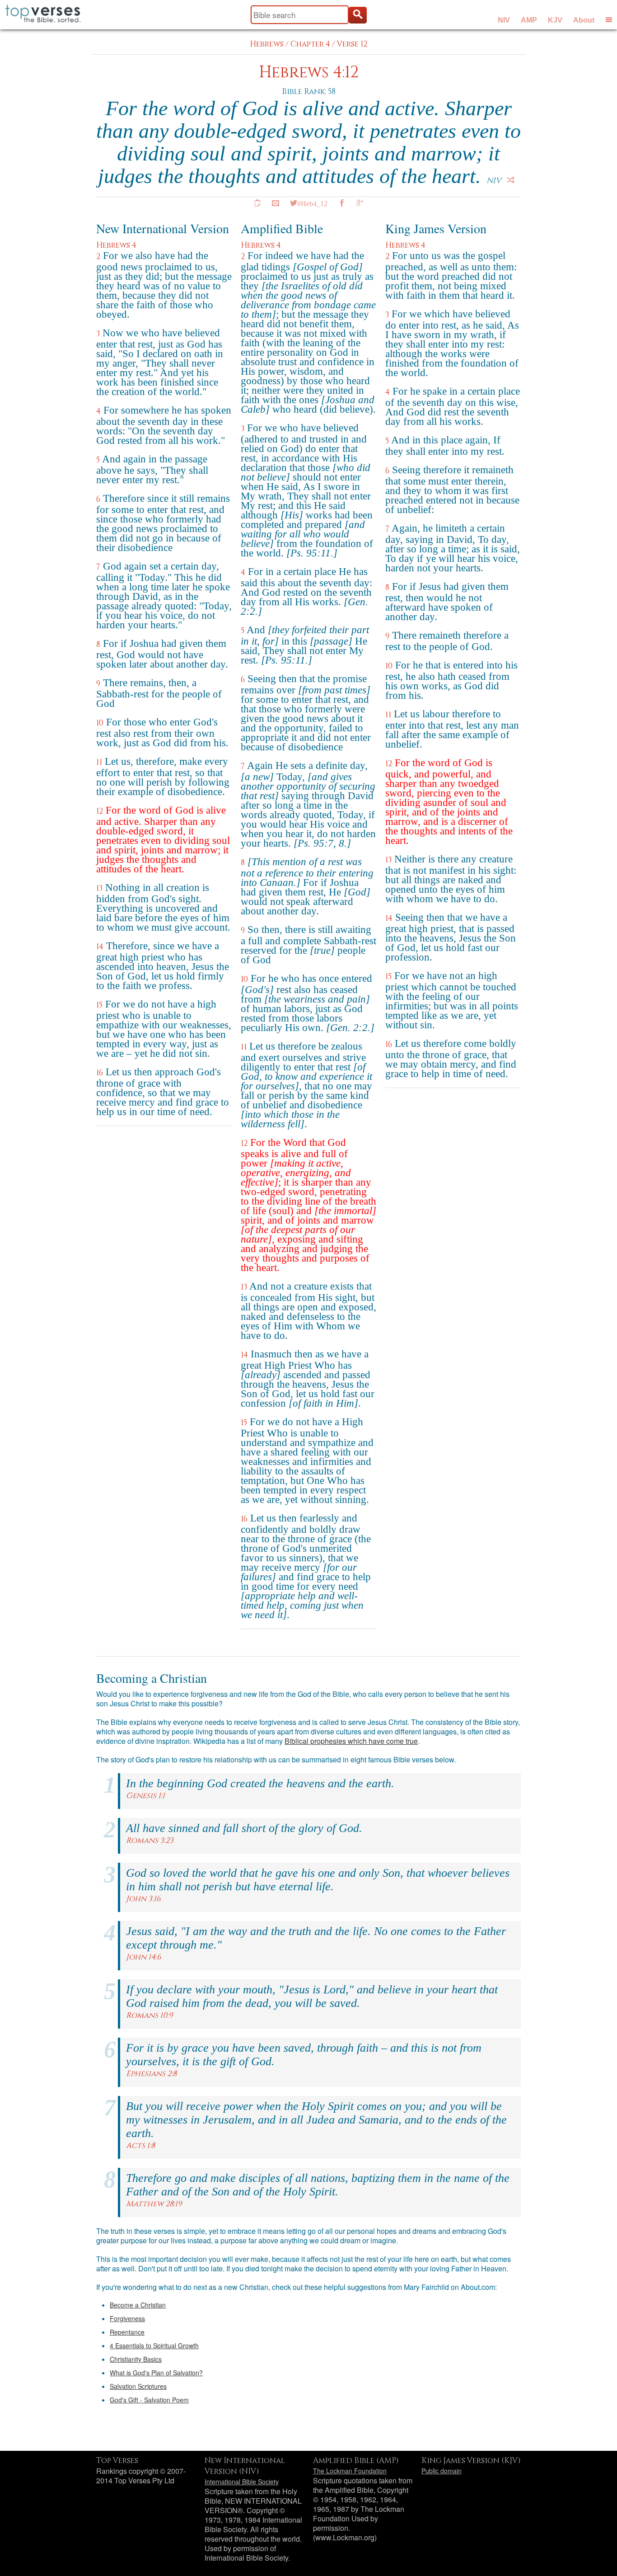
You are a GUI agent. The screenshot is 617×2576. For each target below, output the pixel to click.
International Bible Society (242, 2482)
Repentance (127, 2332)
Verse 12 (352, 44)
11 (99, 762)
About (584, 20)
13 (99, 888)
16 (100, 1073)
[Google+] (360, 203)
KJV (555, 20)
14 (100, 947)
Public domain (442, 2471)
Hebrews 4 (116, 245)
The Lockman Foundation (350, 2471)
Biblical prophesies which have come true (351, 1741)
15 (99, 1005)
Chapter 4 (310, 44)
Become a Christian (138, 2305)
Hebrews (267, 44)
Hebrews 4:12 (309, 73)
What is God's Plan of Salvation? (156, 2373)
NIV (504, 20)
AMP (529, 20)
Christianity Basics (136, 2359)
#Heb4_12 (312, 203)
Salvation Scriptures (138, 2386)
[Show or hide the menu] (609, 19)
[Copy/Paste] (257, 203)
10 (100, 723)
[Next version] (511, 180)
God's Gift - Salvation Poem (149, 2400)
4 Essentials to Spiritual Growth (154, 2345)
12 (100, 811)
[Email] (276, 203)
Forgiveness (127, 2318)
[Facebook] (342, 203)
